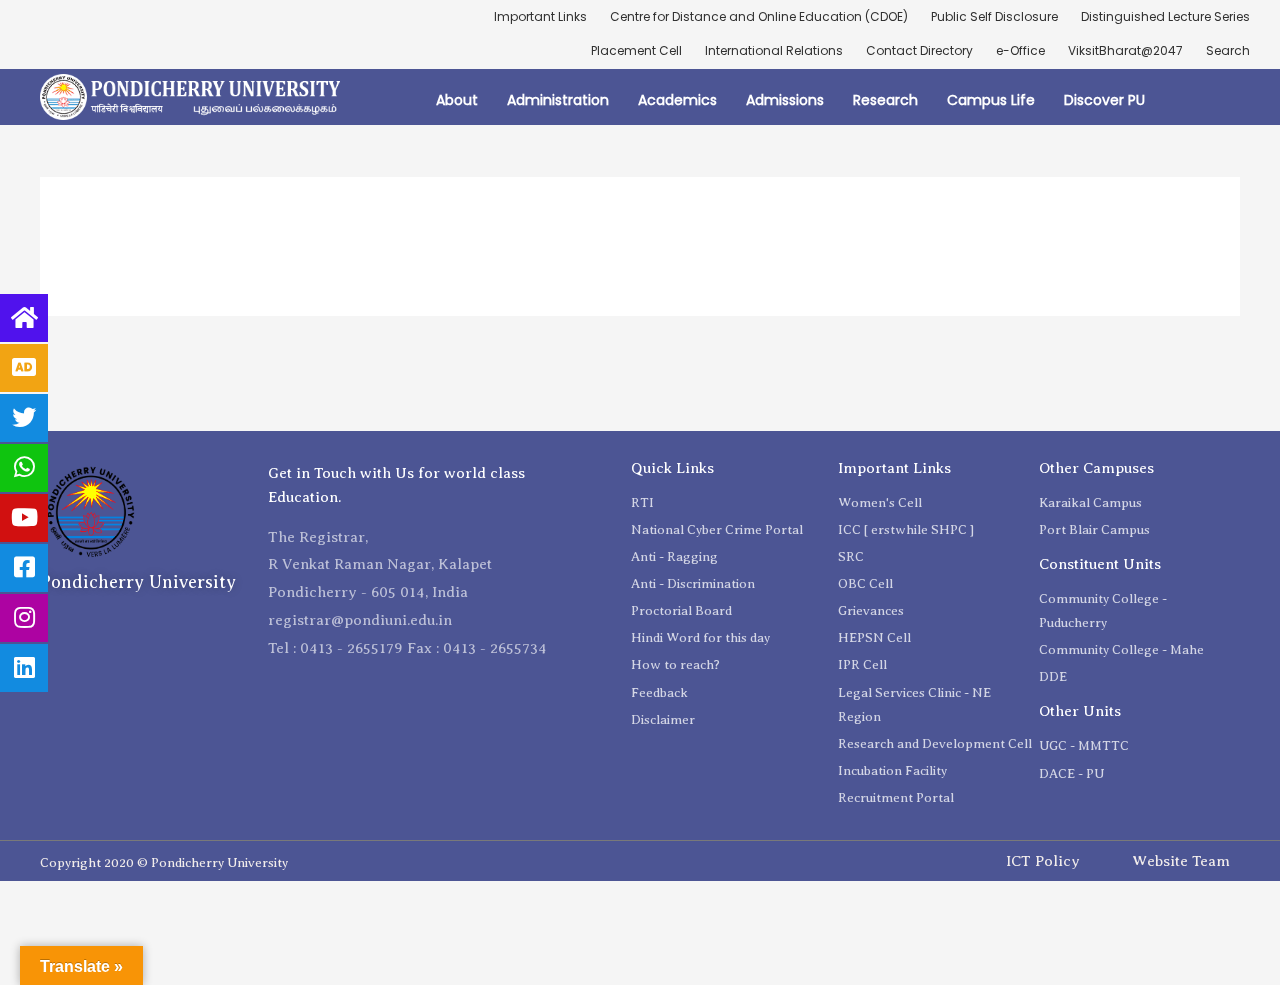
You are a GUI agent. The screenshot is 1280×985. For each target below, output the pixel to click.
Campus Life (991, 100)
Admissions (785, 100)
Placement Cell (636, 50)
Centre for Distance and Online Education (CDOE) (759, 16)
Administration (558, 100)
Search (1228, 50)
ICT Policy (1043, 861)
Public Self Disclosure (994, 16)
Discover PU (1104, 100)
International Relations (774, 50)
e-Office (1020, 50)
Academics (677, 100)
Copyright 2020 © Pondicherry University (164, 862)
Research (885, 100)
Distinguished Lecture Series (1165, 16)
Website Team (1181, 861)
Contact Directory (919, 50)
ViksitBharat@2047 (1125, 50)
